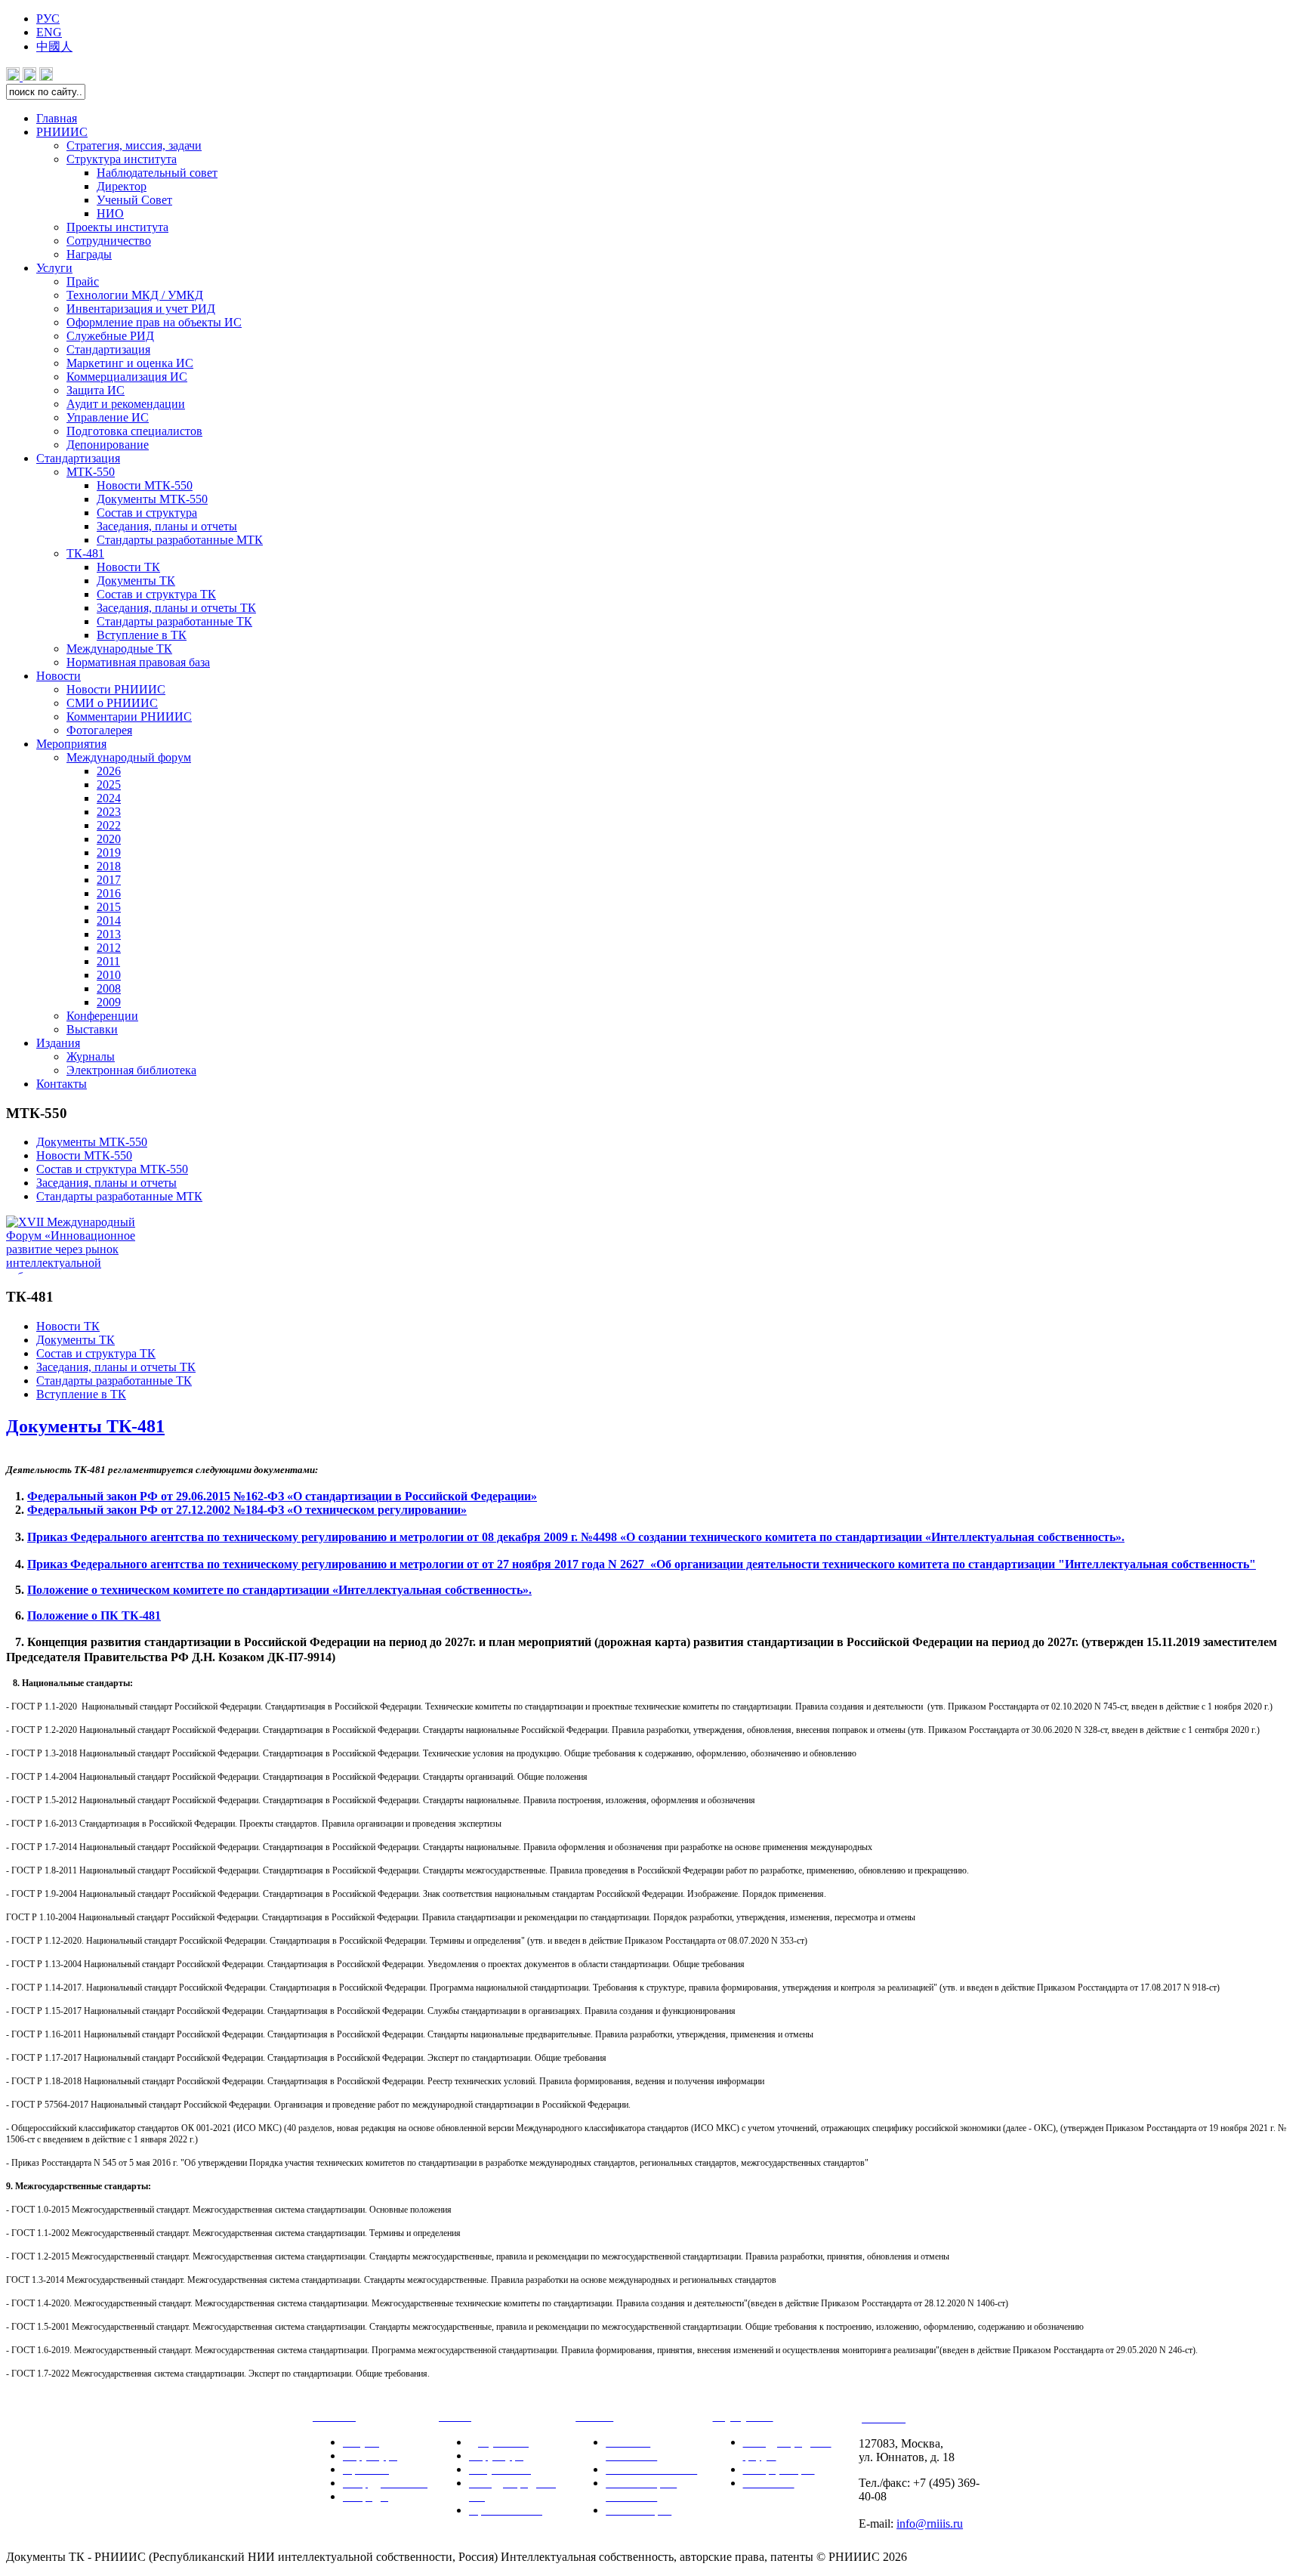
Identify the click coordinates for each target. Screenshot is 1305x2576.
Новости (59, 676)
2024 (109, 798)
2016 (109, 893)
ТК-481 (85, 553)
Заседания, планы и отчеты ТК (176, 608)
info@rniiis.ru (930, 2523)
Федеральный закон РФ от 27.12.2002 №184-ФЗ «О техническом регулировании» (247, 1510)
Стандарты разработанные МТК (180, 540)
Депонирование (108, 445)
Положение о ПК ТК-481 (94, 1615)
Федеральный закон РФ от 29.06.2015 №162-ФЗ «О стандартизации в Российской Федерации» (282, 1496)
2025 (109, 785)
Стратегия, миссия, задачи (134, 145)
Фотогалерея (99, 730)
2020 (109, 839)
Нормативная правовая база (138, 662)
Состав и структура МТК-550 (112, 1169)
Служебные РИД (110, 336)
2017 (109, 880)
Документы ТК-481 (85, 1426)
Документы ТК (136, 581)
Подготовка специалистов (134, 431)
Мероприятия (71, 744)
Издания (58, 1043)
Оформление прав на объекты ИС (154, 322)
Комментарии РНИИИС (129, 717)
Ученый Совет (134, 200)
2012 (109, 948)
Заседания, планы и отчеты (167, 526)
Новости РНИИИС (116, 689)
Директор (122, 186)
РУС (48, 19)
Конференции (102, 1016)
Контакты (62, 1084)
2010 (109, 975)
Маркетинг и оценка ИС (130, 363)
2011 (108, 961)
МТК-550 (91, 472)
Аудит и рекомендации (126, 404)
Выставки (92, 1029)
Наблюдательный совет (157, 173)
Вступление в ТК (142, 635)
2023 (109, 812)
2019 (109, 852)
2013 (109, 934)
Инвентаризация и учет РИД (141, 309)
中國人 (54, 46)
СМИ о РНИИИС (112, 703)
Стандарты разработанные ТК (174, 621)
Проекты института (117, 227)
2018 (109, 866)
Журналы (91, 1056)
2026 (109, 771)
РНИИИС (62, 132)
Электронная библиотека (131, 1070)
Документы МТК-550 (152, 499)
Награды (89, 254)
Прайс (83, 281)
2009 (109, 1002)
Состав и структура (147, 513)
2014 (109, 920)
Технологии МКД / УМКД (135, 295)
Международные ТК (119, 649)
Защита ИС (96, 390)
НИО (110, 213)
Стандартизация (108, 349)
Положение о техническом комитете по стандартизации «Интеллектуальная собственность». (279, 1590)
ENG (49, 32)
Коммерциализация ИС (127, 377)
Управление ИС (108, 417)
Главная (57, 118)
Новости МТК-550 (145, 485)
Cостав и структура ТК (156, 594)
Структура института (122, 159)
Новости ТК (128, 567)
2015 (109, 907)
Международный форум (129, 757)
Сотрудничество (109, 241)
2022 (109, 825)
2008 (109, 988)
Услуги (54, 268)
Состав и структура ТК (96, 1353)
